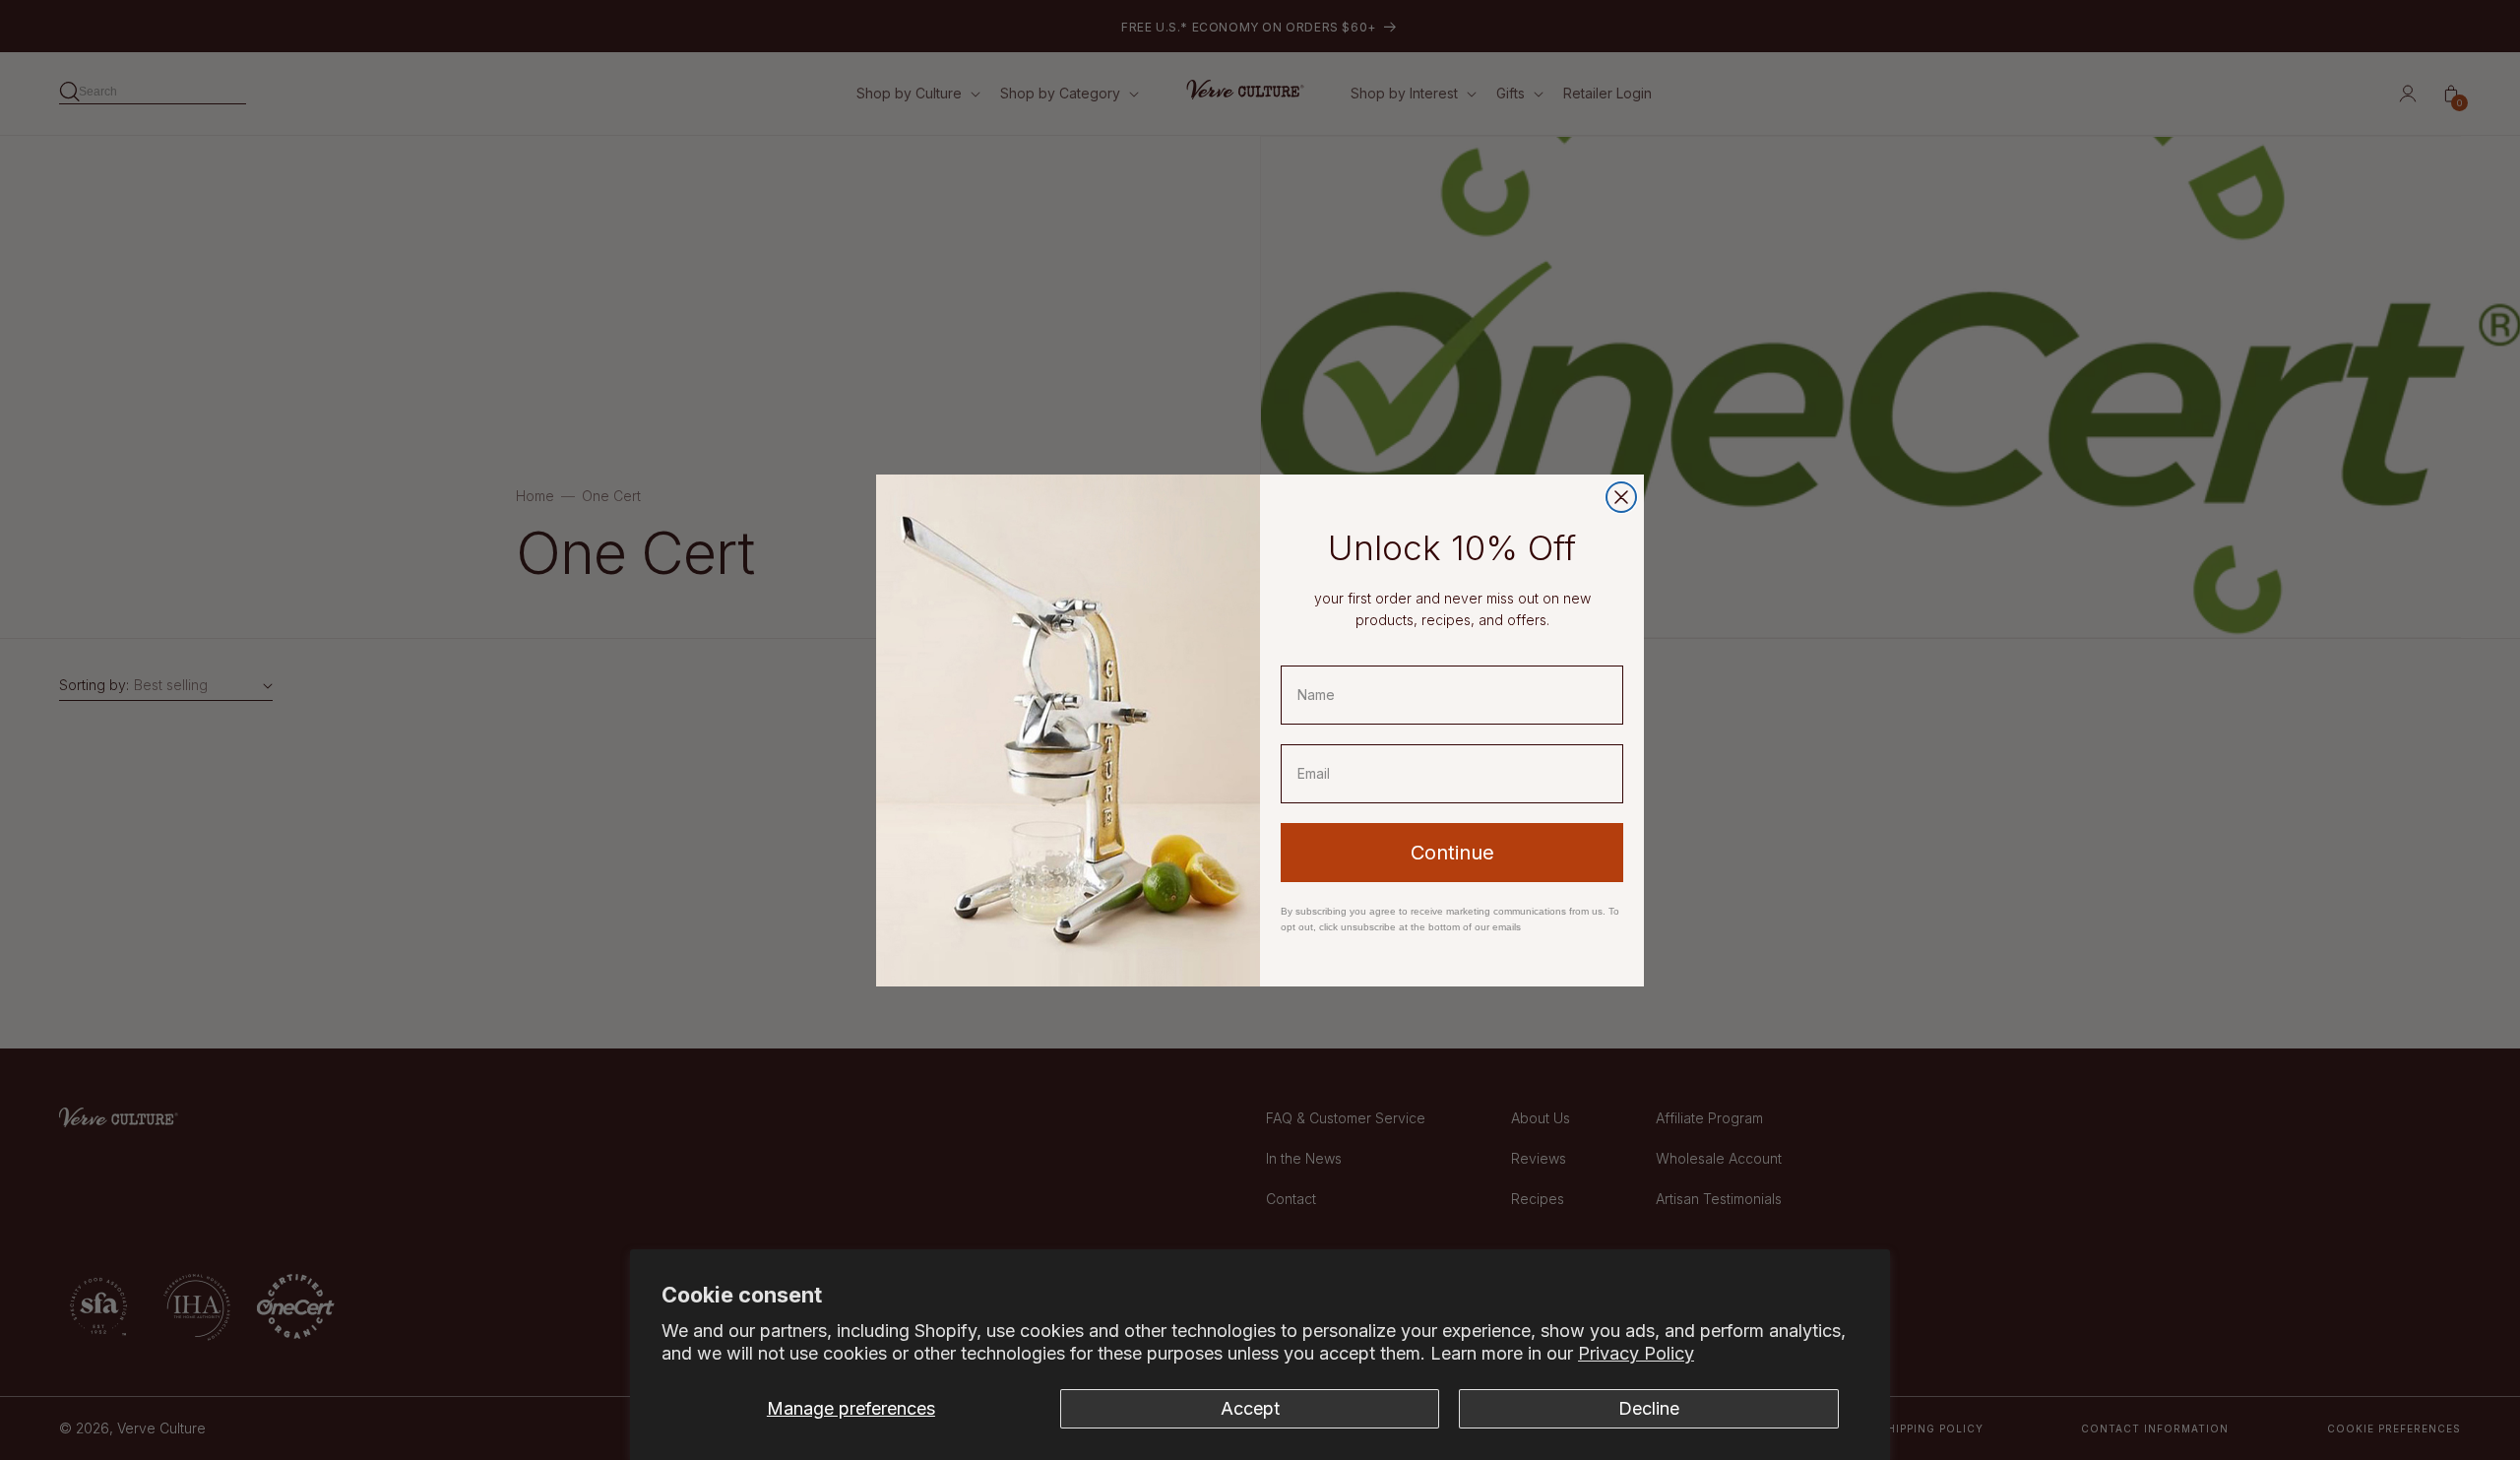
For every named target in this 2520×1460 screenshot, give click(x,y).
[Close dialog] (1621, 497)
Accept (1250, 1408)
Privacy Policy (1636, 1353)
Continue (1452, 853)
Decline (1649, 1408)
